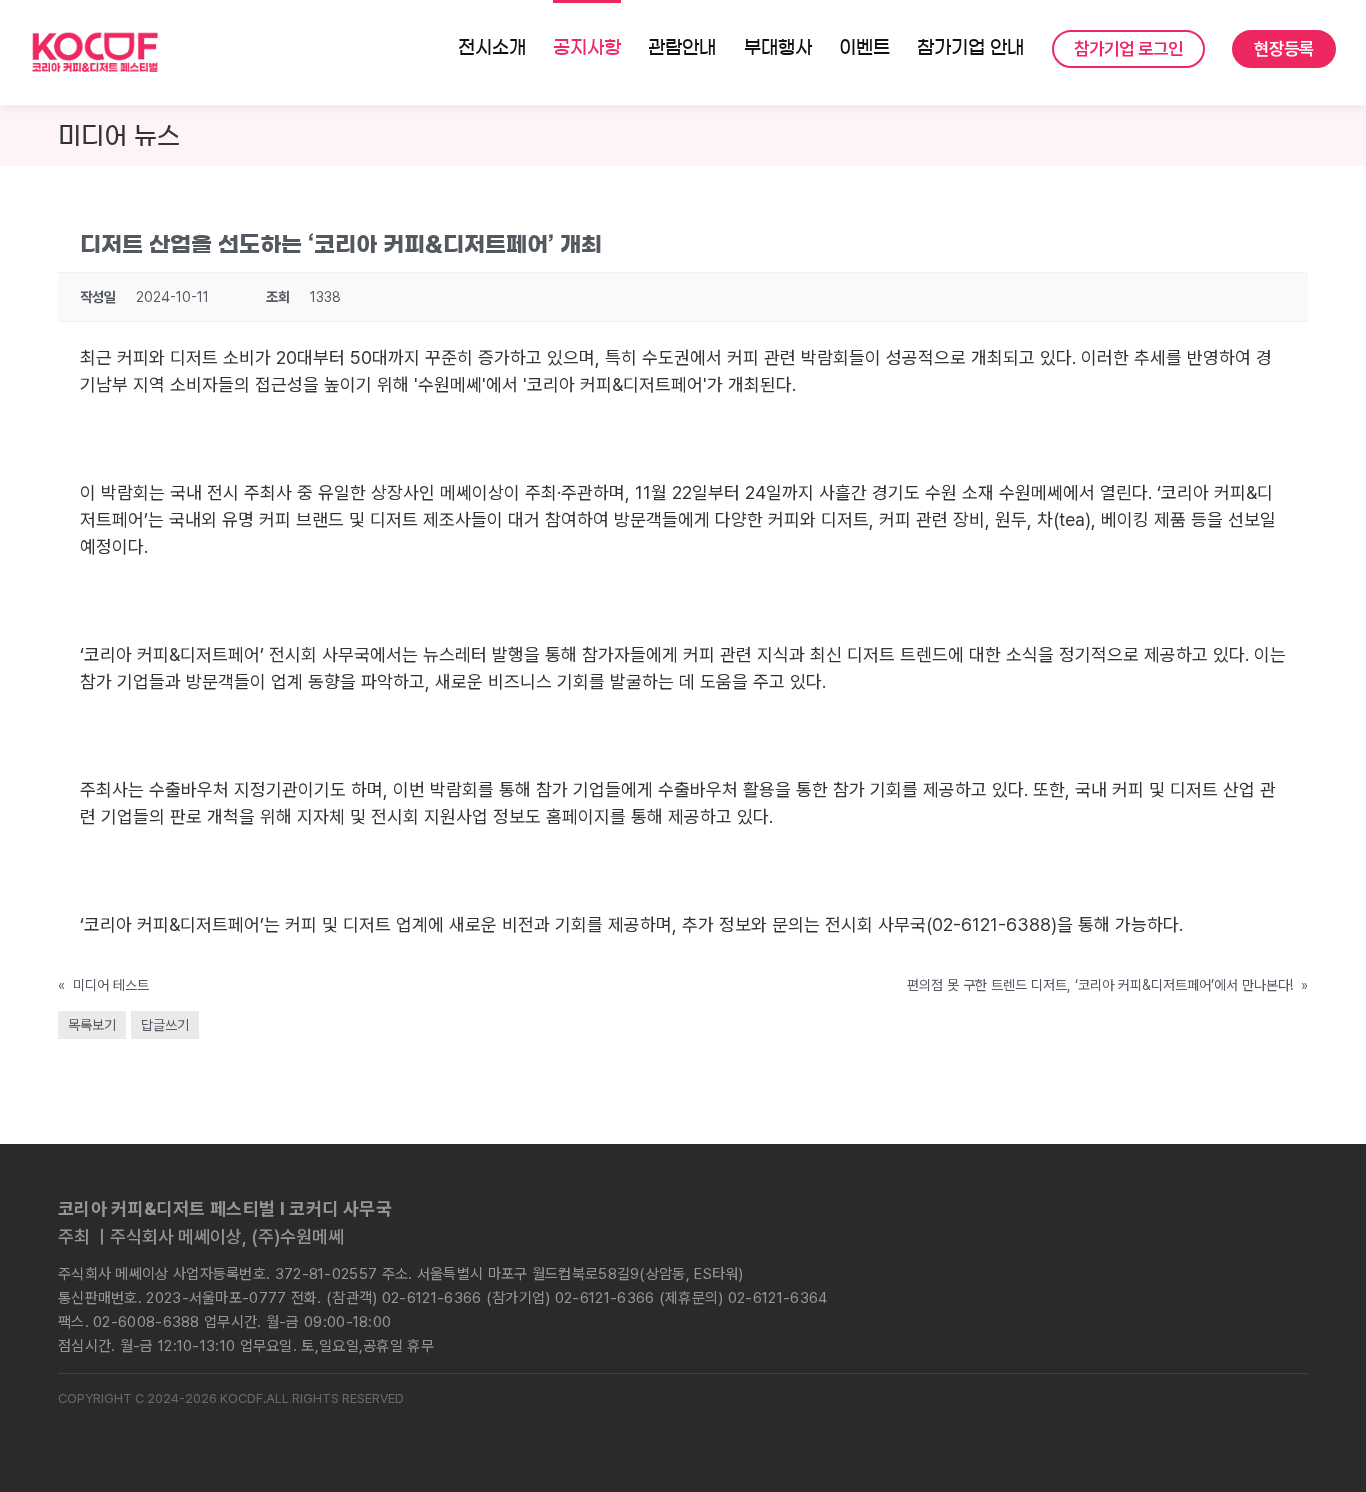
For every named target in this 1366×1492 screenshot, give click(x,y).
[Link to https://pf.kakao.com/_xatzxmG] (1288, 1237)
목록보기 (92, 1025)
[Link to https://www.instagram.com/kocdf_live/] (1028, 1237)
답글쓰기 (165, 1025)
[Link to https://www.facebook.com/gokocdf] (1080, 1237)
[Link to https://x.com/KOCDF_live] (1132, 1237)
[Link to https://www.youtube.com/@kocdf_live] (1236, 1237)
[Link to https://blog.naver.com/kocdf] (1184, 1237)
